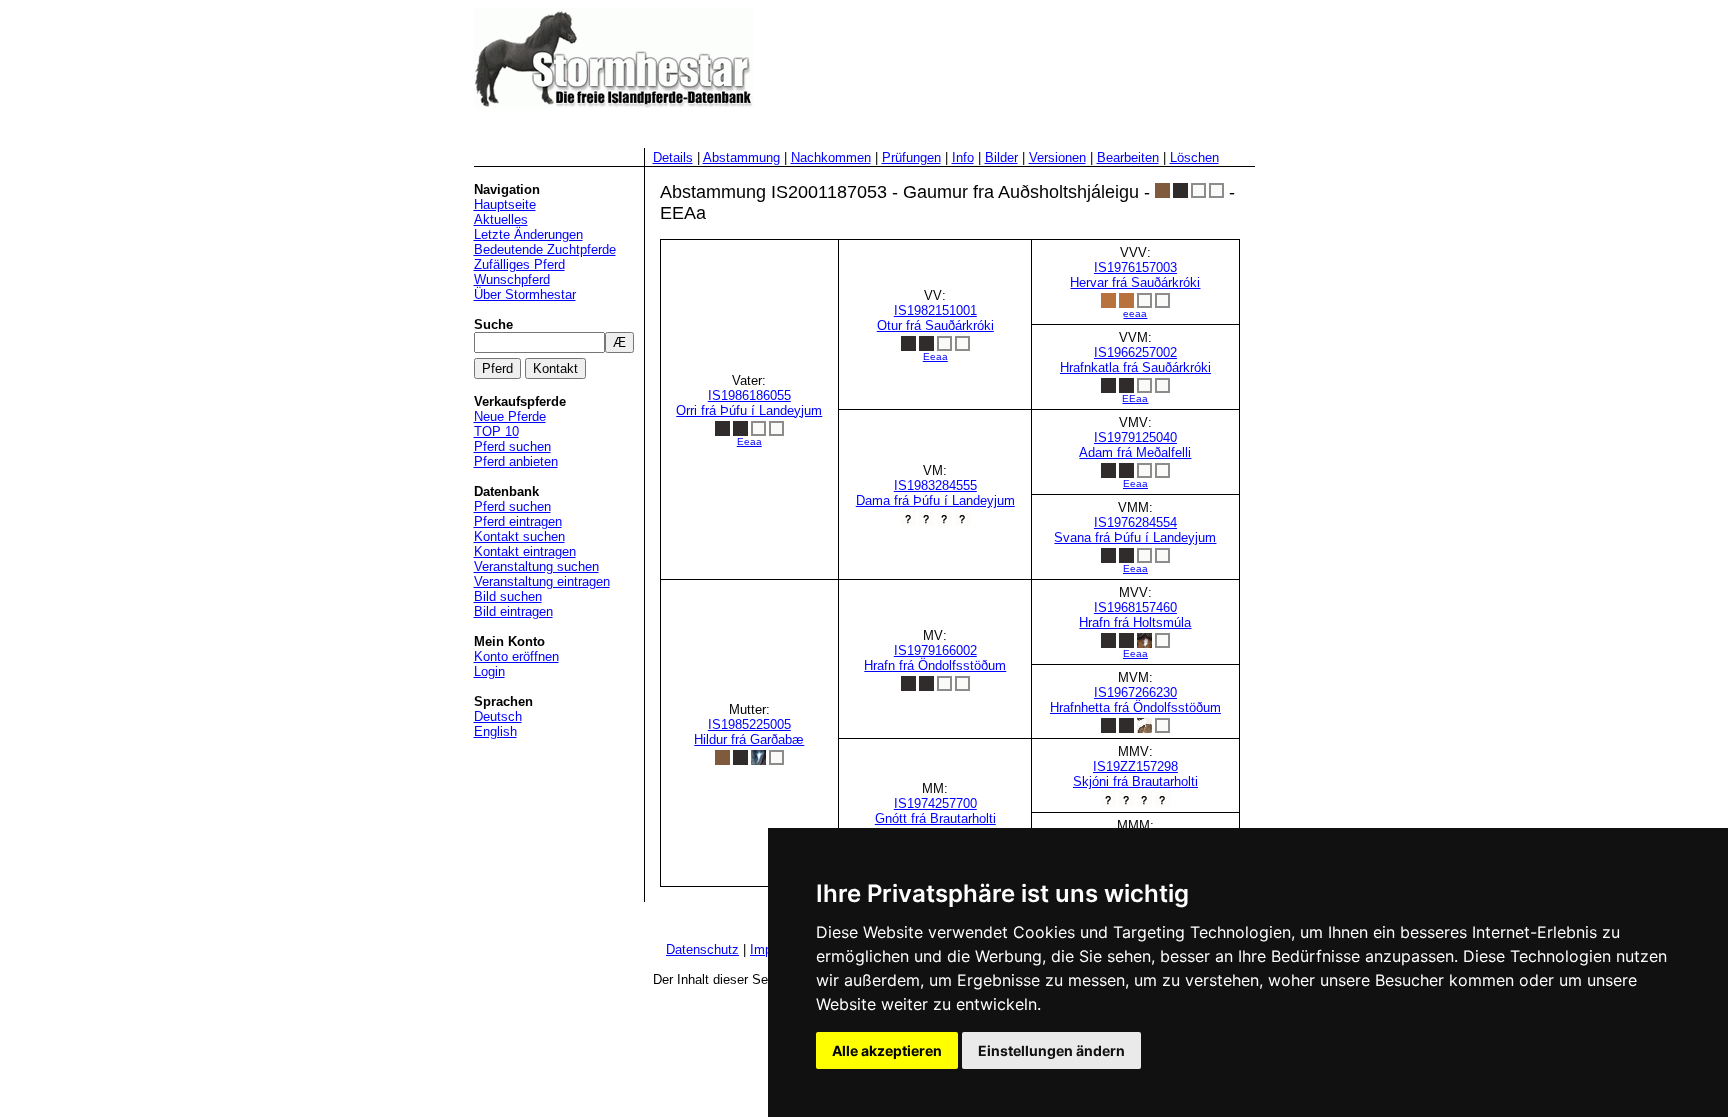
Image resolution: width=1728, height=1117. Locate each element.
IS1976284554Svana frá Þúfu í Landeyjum (1135, 544)
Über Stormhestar (525, 294)
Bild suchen (508, 596)
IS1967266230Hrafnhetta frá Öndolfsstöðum (1135, 700)
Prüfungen (911, 157)
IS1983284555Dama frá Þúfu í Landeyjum (935, 493)
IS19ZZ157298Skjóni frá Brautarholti (1135, 774)
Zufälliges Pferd (519, 264)
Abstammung (741, 157)
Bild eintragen (513, 611)
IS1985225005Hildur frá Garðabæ (749, 732)
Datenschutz (702, 949)
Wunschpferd (512, 279)
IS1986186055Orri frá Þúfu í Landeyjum (749, 417)
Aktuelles (501, 219)
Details (673, 157)
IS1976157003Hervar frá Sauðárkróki (1135, 289)
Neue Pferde (510, 416)
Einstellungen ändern (1051, 1050)
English (495, 731)
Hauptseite (505, 204)
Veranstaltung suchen (536, 566)
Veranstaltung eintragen (542, 581)
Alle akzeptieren (887, 1050)
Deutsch (498, 716)
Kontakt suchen (519, 536)
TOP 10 (496, 431)
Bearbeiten (1128, 157)
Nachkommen (831, 157)
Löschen (1194, 157)
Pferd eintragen (518, 521)
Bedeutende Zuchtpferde (545, 249)
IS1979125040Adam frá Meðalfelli (1135, 459)
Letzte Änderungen (528, 234)
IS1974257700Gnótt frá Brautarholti (935, 811)
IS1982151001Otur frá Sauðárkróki (935, 332)
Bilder (1001, 157)
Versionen (1057, 157)
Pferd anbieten (516, 461)
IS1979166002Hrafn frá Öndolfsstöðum (935, 658)
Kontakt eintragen (525, 551)
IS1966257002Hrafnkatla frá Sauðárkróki (1135, 374)
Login (489, 671)
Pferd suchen (512, 446)
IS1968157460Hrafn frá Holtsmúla (1135, 629)
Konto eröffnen (516, 656)
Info (963, 157)
